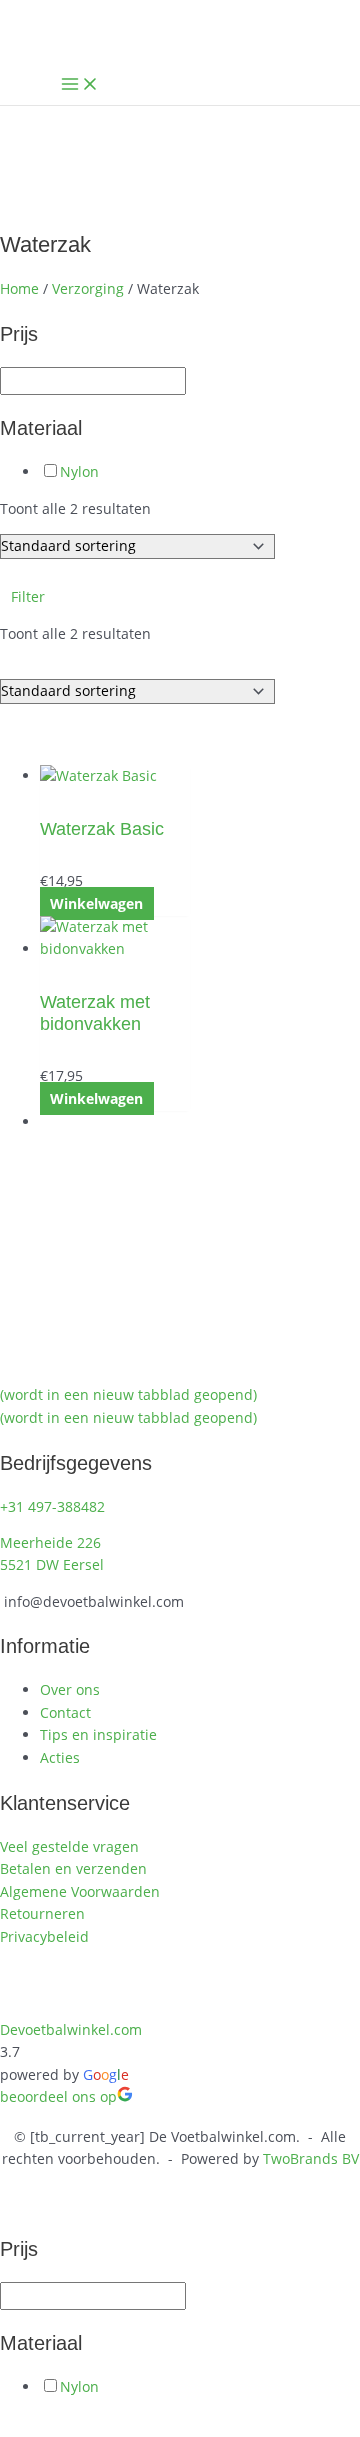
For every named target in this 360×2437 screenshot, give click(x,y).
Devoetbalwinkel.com (71, 2029)
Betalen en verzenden (73, 1868)
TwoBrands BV (311, 2158)
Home (19, 288)
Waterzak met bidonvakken (95, 1012)
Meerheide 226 (50, 1542)
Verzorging (88, 288)
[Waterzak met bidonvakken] (115, 938)
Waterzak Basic (102, 828)
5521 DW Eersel (52, 1564)
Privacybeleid (44, 1936)
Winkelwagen (96, 903)
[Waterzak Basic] (115, 776)
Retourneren (42, 1913)
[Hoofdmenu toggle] (80, 85)
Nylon (79, 471)
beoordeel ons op (58, 2096)
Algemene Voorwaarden (80, 1891)
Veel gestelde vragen (69, 1846)
